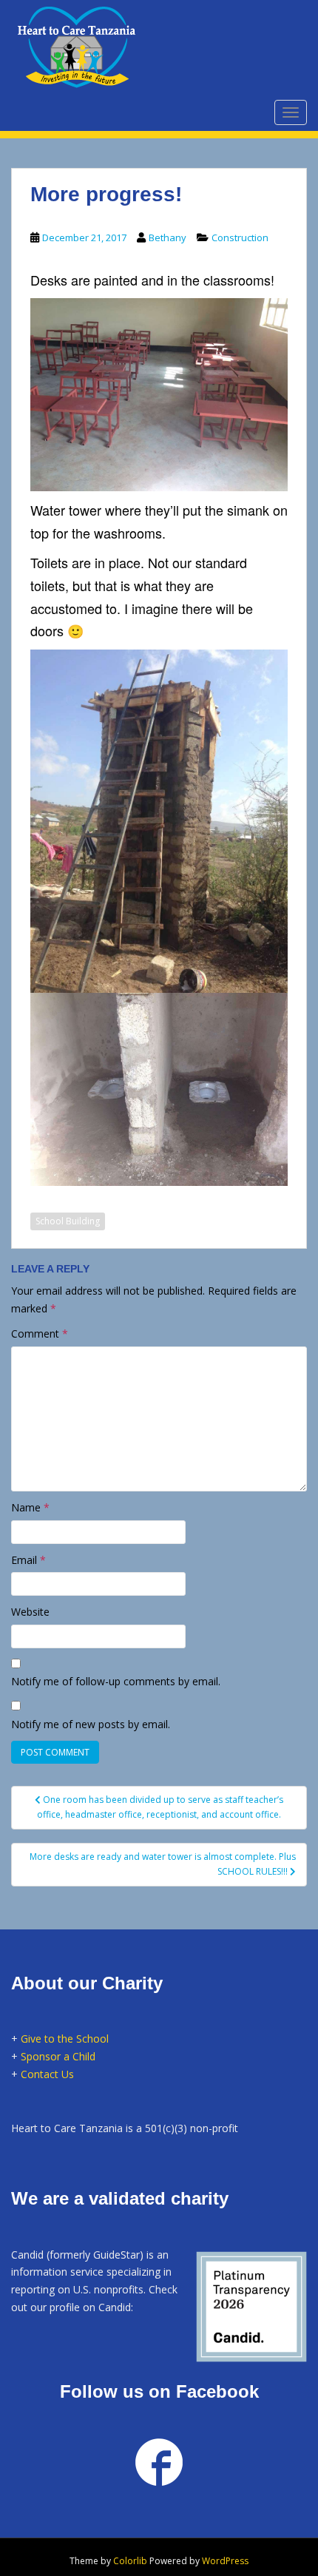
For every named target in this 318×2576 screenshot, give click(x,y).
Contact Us (47, 2074)
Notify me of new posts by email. (91, 1724)
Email (28, 1560)
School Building (68, 1221)
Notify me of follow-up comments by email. (116, 1681)
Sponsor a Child (58, 2056)
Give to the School (65, 2039)
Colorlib (130, 2561)
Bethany (168, 237)
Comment (40, 1333)
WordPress (225, 2561)
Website (30, 1612)
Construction (240, 237)
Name (30, 1507)
